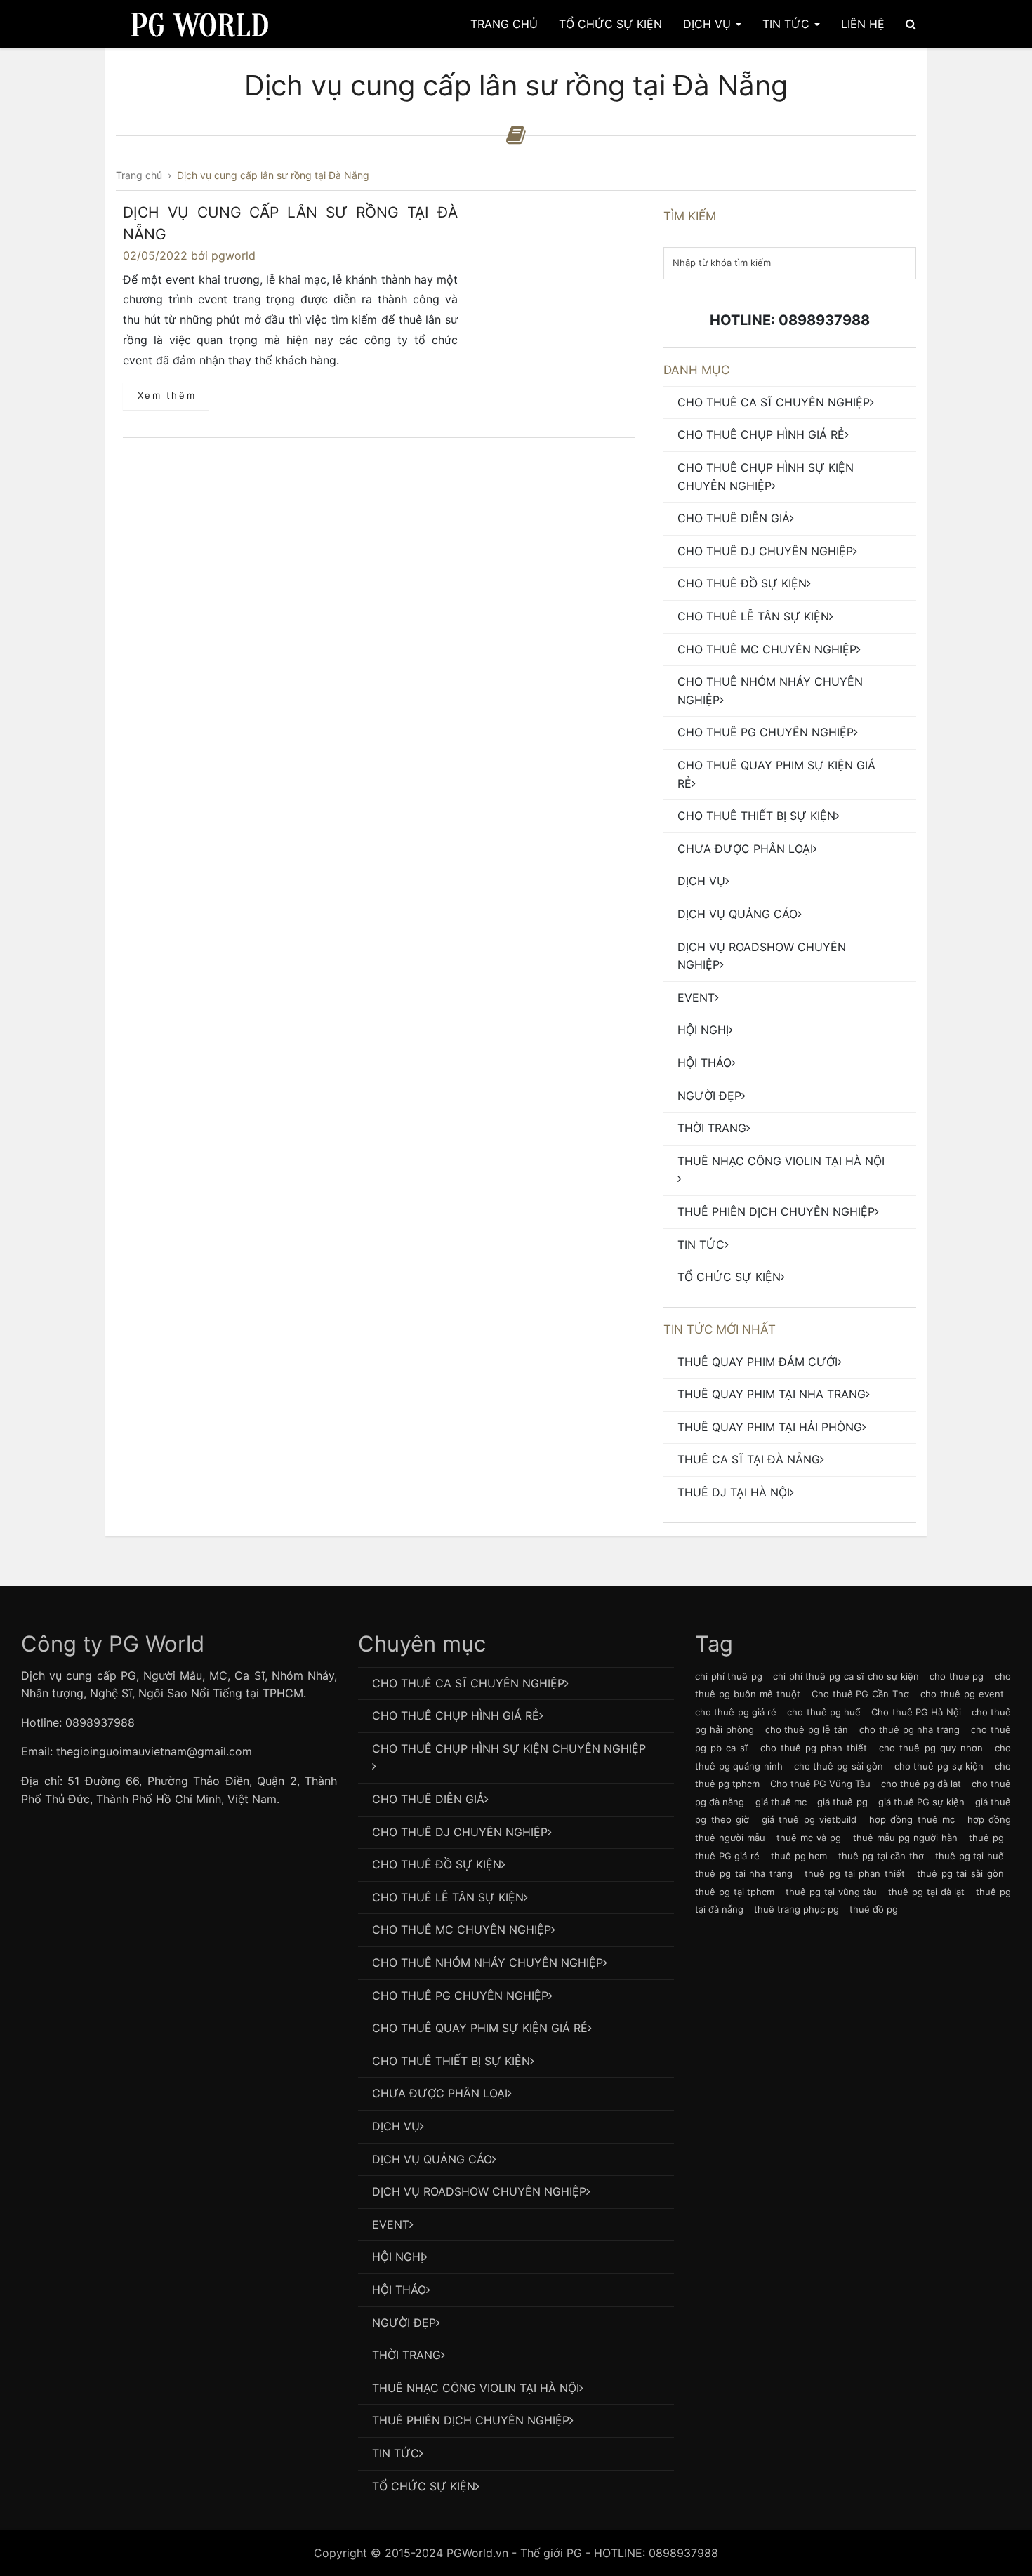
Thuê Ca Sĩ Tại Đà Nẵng (749, 1459)
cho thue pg (957, 1676)
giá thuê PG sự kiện (921, 1802)
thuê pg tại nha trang (744, 1873)
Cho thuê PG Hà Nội (916, 1712)
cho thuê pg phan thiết (814, 1748)
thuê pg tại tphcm (735, 1892)
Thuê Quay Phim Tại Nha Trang (772, 1394)
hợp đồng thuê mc (912, 1819)
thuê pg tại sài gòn (960, 1873)
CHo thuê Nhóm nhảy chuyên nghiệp (770, 691)
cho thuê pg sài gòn (839, 1766)
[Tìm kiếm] (911, 24)
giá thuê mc (781, 1802)
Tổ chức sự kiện (729, 1277)
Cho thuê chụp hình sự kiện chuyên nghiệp (766, 477)
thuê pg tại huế (970, 1856)
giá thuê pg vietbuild (809, 1819)
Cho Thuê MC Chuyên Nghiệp (767, 649)
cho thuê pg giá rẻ (736, 1712)
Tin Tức (788, 24)
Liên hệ (863, 24)
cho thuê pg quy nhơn (931, 1748)
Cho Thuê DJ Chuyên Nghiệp (765, 551)
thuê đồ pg (874, 1909)
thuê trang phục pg (796, 1909)
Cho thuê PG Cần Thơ (861, 1694)
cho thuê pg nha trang (909, 1729)
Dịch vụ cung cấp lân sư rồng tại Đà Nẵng (290, 224)
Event (696, 997)
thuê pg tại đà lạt (926, 1892)
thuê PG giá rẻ (727, 1856)
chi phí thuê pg (729, 1676)
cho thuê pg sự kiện (939, 1766)
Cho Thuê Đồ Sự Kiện (742, 583)
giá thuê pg (842, 1802)
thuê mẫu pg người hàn (905, 1838)
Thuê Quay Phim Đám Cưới (758, 1362)
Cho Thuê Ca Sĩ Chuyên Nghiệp (774, 402)
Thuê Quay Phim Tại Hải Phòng (770, 1427)
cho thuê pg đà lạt (921, 1784)
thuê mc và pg (809, 1838)
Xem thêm (167, 395)
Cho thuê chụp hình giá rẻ (761, 434)
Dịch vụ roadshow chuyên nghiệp (762, 956)
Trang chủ (504, 24)
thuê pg (986, 1838)
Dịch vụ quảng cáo (737, 914)
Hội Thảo (704, 1063)
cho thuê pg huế (824, 1712)
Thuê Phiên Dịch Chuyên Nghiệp (776, 1211)
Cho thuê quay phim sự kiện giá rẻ (776, 774)
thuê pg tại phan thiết (855, 1873)
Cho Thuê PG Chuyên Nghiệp (766, 732)
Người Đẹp (709, 1096)
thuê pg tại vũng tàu (831, 1892)
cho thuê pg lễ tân (807, 1729)
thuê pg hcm (799, 1856)
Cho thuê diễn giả (734, 518)
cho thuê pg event (962, 1694)
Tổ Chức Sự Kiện (610, 24)
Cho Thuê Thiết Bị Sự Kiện (756, 816)
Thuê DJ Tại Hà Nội (734, 1492)
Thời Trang (712, 1128)
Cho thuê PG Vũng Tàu (820, 1784)
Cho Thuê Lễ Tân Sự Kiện (753, 616)
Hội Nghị (703, 1030)
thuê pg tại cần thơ (881, 1856)
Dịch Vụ (709, 24)
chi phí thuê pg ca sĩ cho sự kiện (846, 1676)
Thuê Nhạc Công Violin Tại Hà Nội (781, 1161)
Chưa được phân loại (745, 849)
